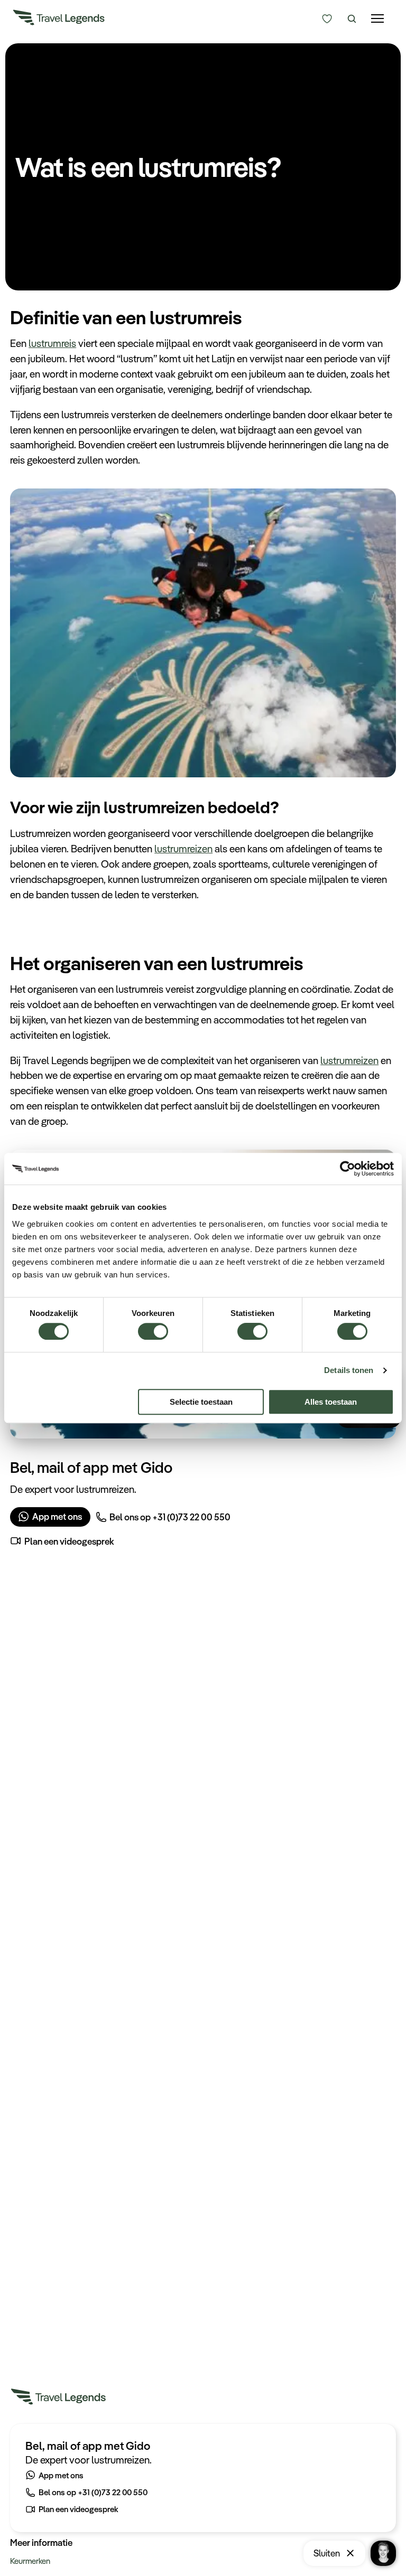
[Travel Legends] (59, 20)
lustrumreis (52, 343)
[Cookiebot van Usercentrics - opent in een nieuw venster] (348, 1169)
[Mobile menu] (378, 19)
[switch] (153, 1326)
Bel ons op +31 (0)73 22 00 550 (170, 1517)
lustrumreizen (183, 849)
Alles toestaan (331, 1402)
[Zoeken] (352, 19)
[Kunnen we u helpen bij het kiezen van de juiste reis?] (327, 19)
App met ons (57, 1516)
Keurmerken (30, 2561)
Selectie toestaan (201, 1402)
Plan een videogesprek (69, 1541)
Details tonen (349, 1370)
